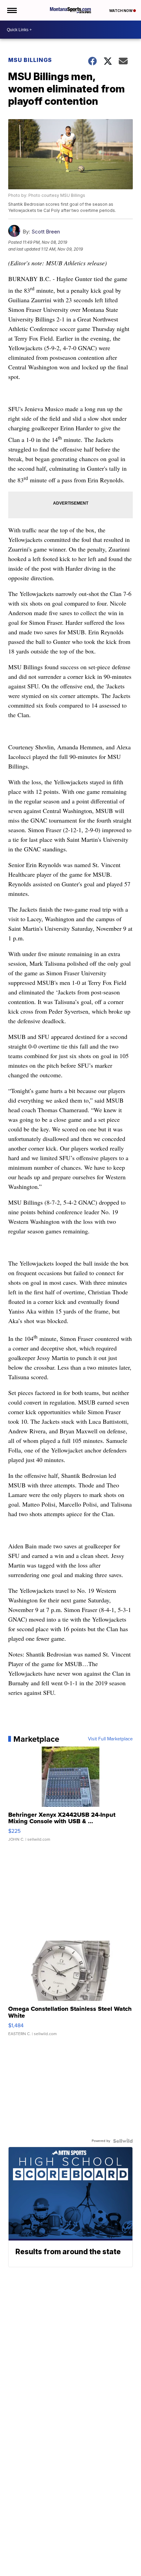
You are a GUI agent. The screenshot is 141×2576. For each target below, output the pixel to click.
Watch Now (121, 11)
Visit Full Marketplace (110, 1739)
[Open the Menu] (11, 10)
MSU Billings (30, 60)
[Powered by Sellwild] (123, 2141)
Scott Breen (46, 232)
